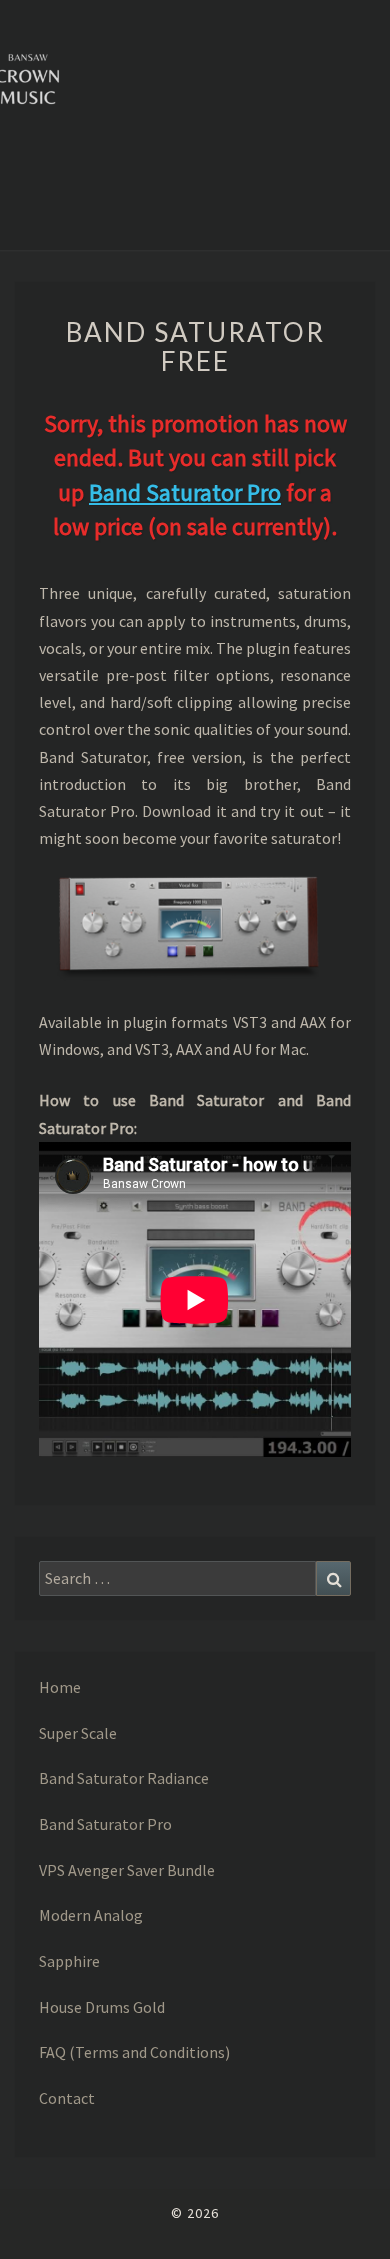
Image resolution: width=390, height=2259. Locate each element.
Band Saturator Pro (185, 492)
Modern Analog (91, 1915)
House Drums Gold (102, 2007)
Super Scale (78, 1733)
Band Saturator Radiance (124, 1778)
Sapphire (69, 1961)
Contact (67, 2098)
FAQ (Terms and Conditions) (134, 2052)
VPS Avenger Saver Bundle (127, 1870)
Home (60, 1687)
